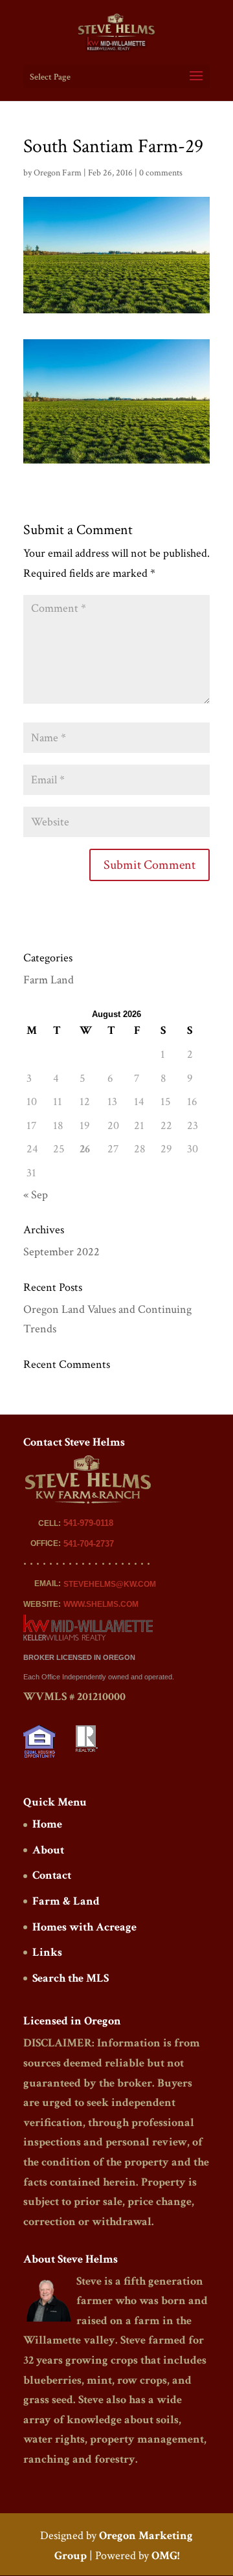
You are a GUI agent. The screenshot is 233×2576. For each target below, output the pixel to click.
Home (47, 1824)
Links (47, 1952)
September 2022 (61, 1252)
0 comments (161, 173)
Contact (52, 1875)
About (48, 1850)
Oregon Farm (58, 173)
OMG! (165, 2556)
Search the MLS (71, 1978)
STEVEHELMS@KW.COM (110, 1584)
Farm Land (49, 980)
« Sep (36, 1195)
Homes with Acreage (84, 1927)
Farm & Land (66, 1901)
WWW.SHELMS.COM (101, 1604)
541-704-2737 (89, 1544)
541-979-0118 (88, 1523)
